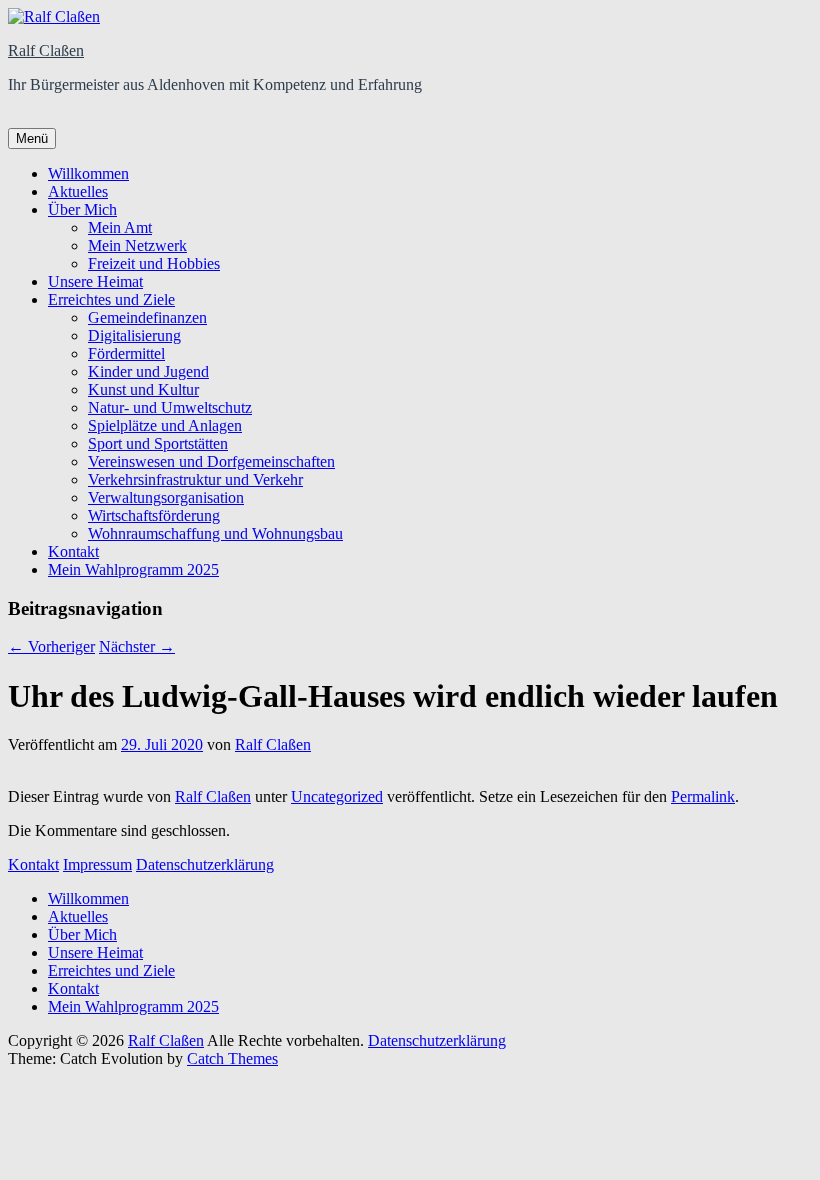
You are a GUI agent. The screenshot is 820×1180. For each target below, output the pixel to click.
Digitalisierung (134, 335)
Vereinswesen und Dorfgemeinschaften (211, 461)
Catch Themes (232, 1058)
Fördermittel (126, 353)
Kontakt (73, 551)
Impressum (97, 864)
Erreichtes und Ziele (111, 299)
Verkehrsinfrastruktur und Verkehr (195, 479)
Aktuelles (78, 191)
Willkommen (88, 173)
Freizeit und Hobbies (154, 263)
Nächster (137, 646)
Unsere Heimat (95, 281)
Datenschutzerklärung (205, 864)
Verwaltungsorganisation (166, 497)
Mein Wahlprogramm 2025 (133, 569)
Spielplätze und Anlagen (165, 425)
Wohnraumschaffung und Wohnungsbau (215, 533)
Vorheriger (51, 646)
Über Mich (82, 209)
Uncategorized (337, 796)
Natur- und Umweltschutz (170, 407)
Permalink (703, 796)
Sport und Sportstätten (158, 443)
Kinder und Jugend (148, 371)
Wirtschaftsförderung (154, 515)
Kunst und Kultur (143, 389)
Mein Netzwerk (137, 245)
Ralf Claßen (46, 50)
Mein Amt (120, 227)
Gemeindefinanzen (147, 317)
